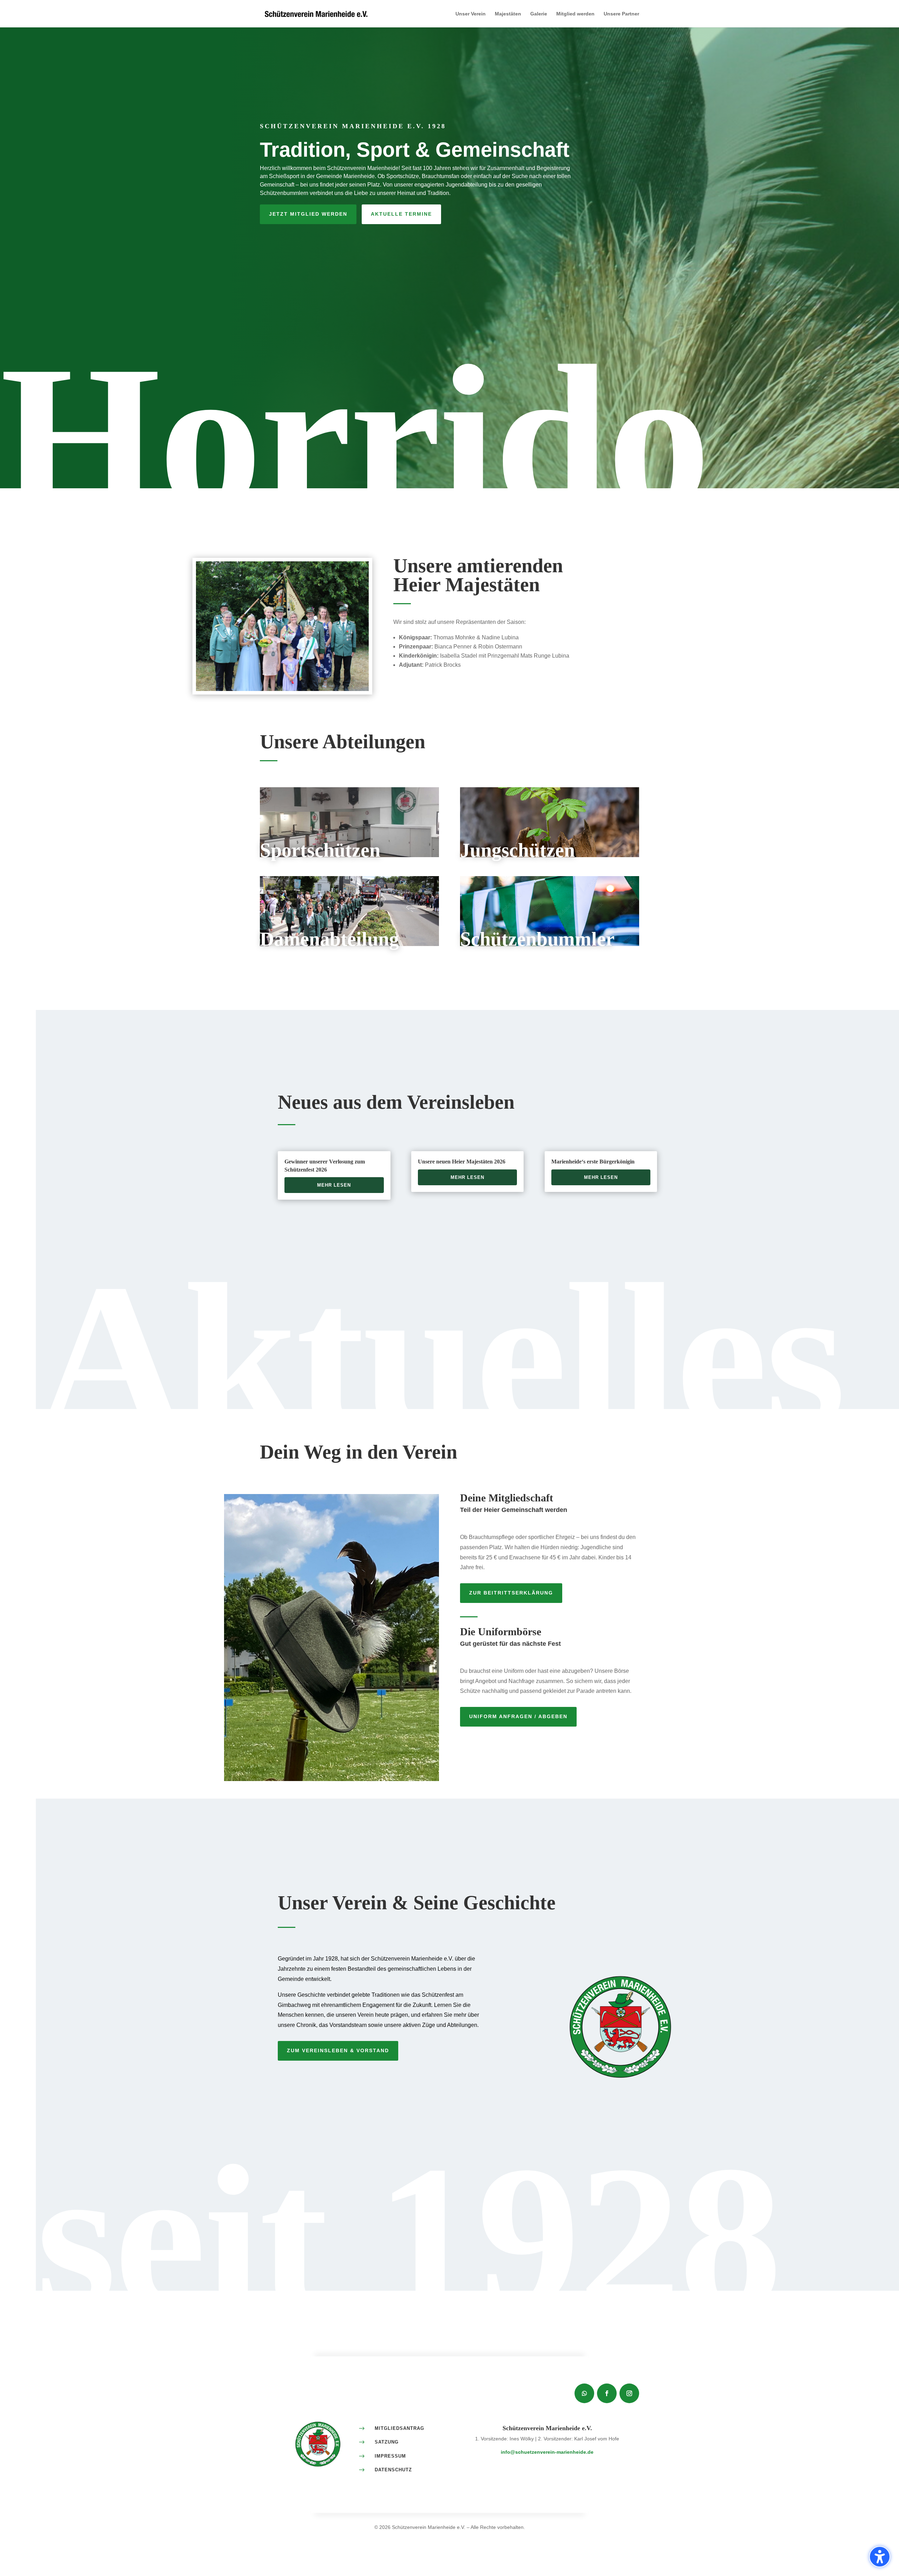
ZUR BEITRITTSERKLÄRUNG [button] (511, 1593)
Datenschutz (393, 2470)
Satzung (387, 2442)
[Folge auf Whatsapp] (584, 2393)
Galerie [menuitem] (539, 14)
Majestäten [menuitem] (508, 14)
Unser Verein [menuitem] (471, 14)
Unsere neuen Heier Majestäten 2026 (462, 1162)
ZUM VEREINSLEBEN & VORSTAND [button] (338, 2050)
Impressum (390, 2456)
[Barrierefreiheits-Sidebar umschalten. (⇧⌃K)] (880, 2557)
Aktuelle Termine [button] (401, 214)
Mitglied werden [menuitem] (575, 14)
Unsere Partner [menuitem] (621, 14)
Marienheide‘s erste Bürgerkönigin (593, 1162)
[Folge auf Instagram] (629, 2393)
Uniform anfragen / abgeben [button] (518, 1716)
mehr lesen (334, 1185)
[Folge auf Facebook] (607, 2393)
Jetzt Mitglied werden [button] (308, 214)
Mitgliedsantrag (399, 2428)
